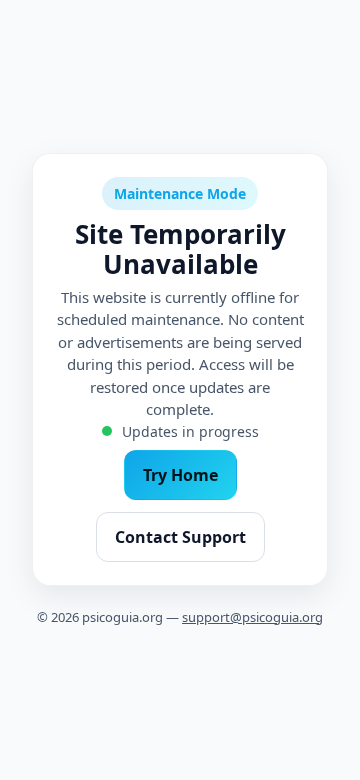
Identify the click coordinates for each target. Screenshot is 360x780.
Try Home (180, 475)
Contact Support (180, 537)
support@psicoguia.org (252, 617)
